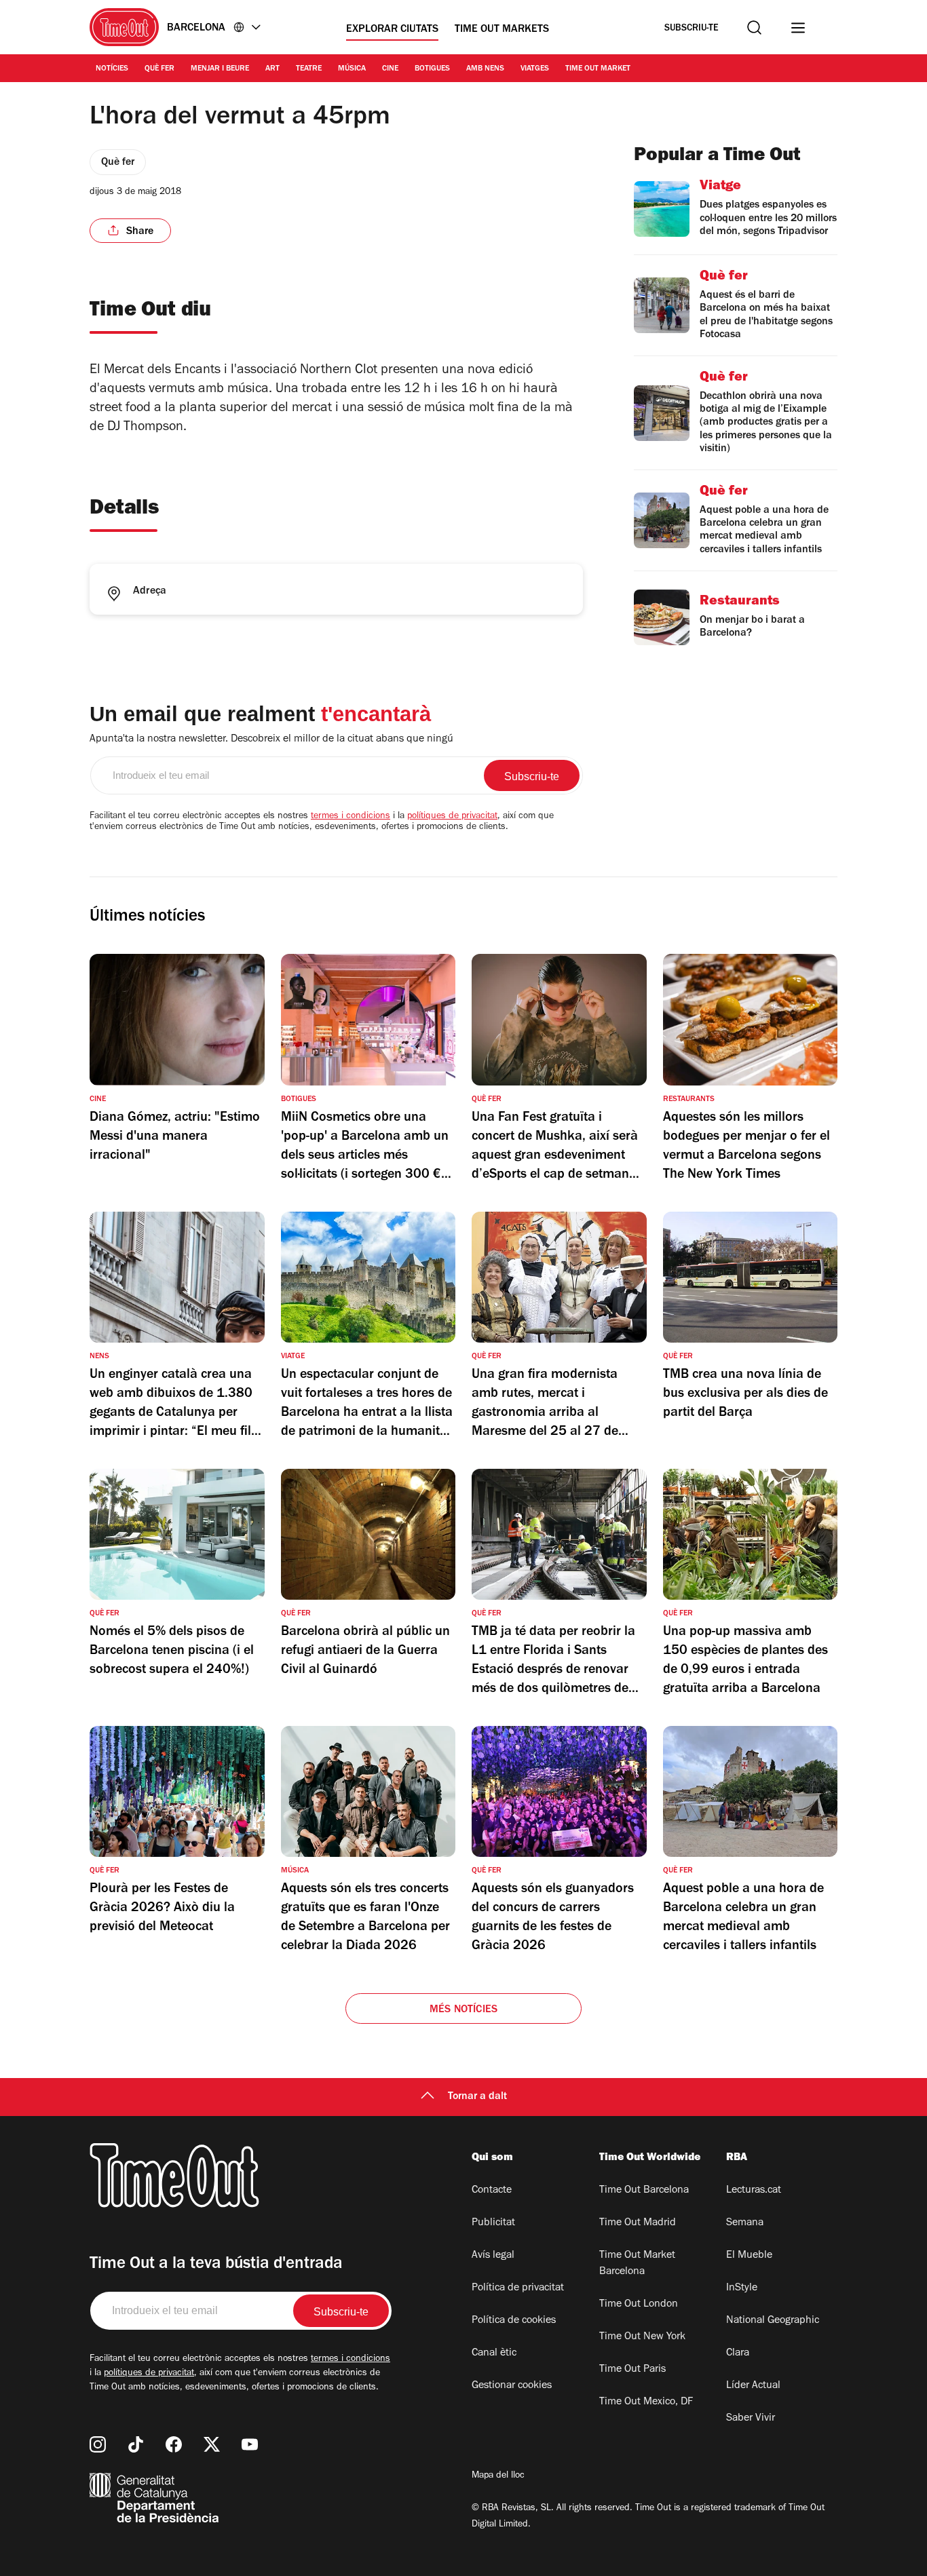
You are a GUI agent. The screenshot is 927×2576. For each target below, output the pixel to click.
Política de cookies (514, 2321)
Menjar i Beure (220, 69)
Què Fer (159, 69)
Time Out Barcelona (644, 2191)
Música (352, 69)
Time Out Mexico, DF (646, 2402)
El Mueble (749, 2256)
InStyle (742, 2288)
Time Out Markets (502, 30)
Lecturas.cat (754, 2191)
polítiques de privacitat (452, 817)
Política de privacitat (518, 2288)
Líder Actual (753, 2386)
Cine (390, 69)
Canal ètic (494, 2353)
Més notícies (463, 2010)
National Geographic (773, 2321)
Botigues (432, 69)
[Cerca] (754, 27)
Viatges (535, 69)
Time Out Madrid (638, 2223)
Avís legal (493, 2256)
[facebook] (174, 2444)
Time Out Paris (632, 2370)
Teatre (309, 69)
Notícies (112, 69)
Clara (738, 2353)
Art (272, 69)
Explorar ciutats (392, 30)
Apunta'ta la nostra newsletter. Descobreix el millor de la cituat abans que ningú (271, 739)
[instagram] (98, 2444)
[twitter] (212, 2444)
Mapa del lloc (498, 2476)
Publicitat (493, 2223)
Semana (745, 2223)
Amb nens (485, 69)
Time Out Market (598, 69)
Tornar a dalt (477, 2097)
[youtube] (250, 2444)
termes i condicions (351, 817)
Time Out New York (642, 2337)
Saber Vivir (751, 2419)
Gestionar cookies (512, 2386)
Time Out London (639, 2305)
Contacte (492, 2191)
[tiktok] (136, 2444)
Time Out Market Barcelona (637, 2264)
